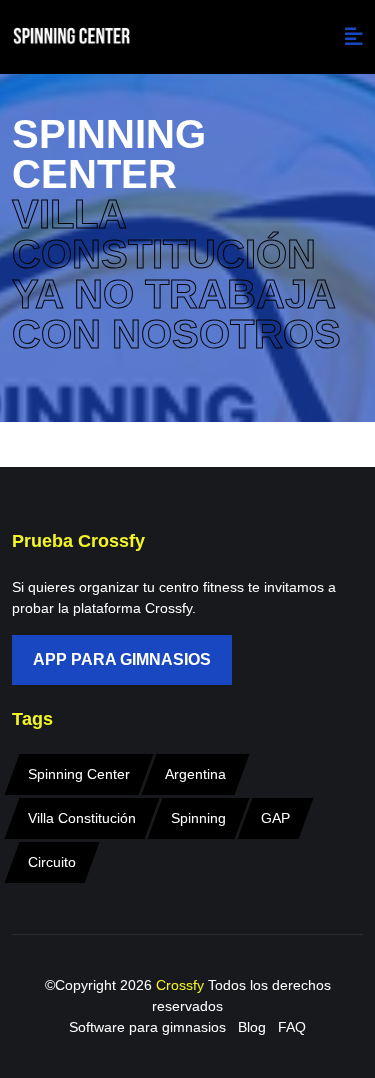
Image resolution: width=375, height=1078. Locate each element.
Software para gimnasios (147, 1027)
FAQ (292, 1027)
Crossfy (182, 985)
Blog (252, 1027)
